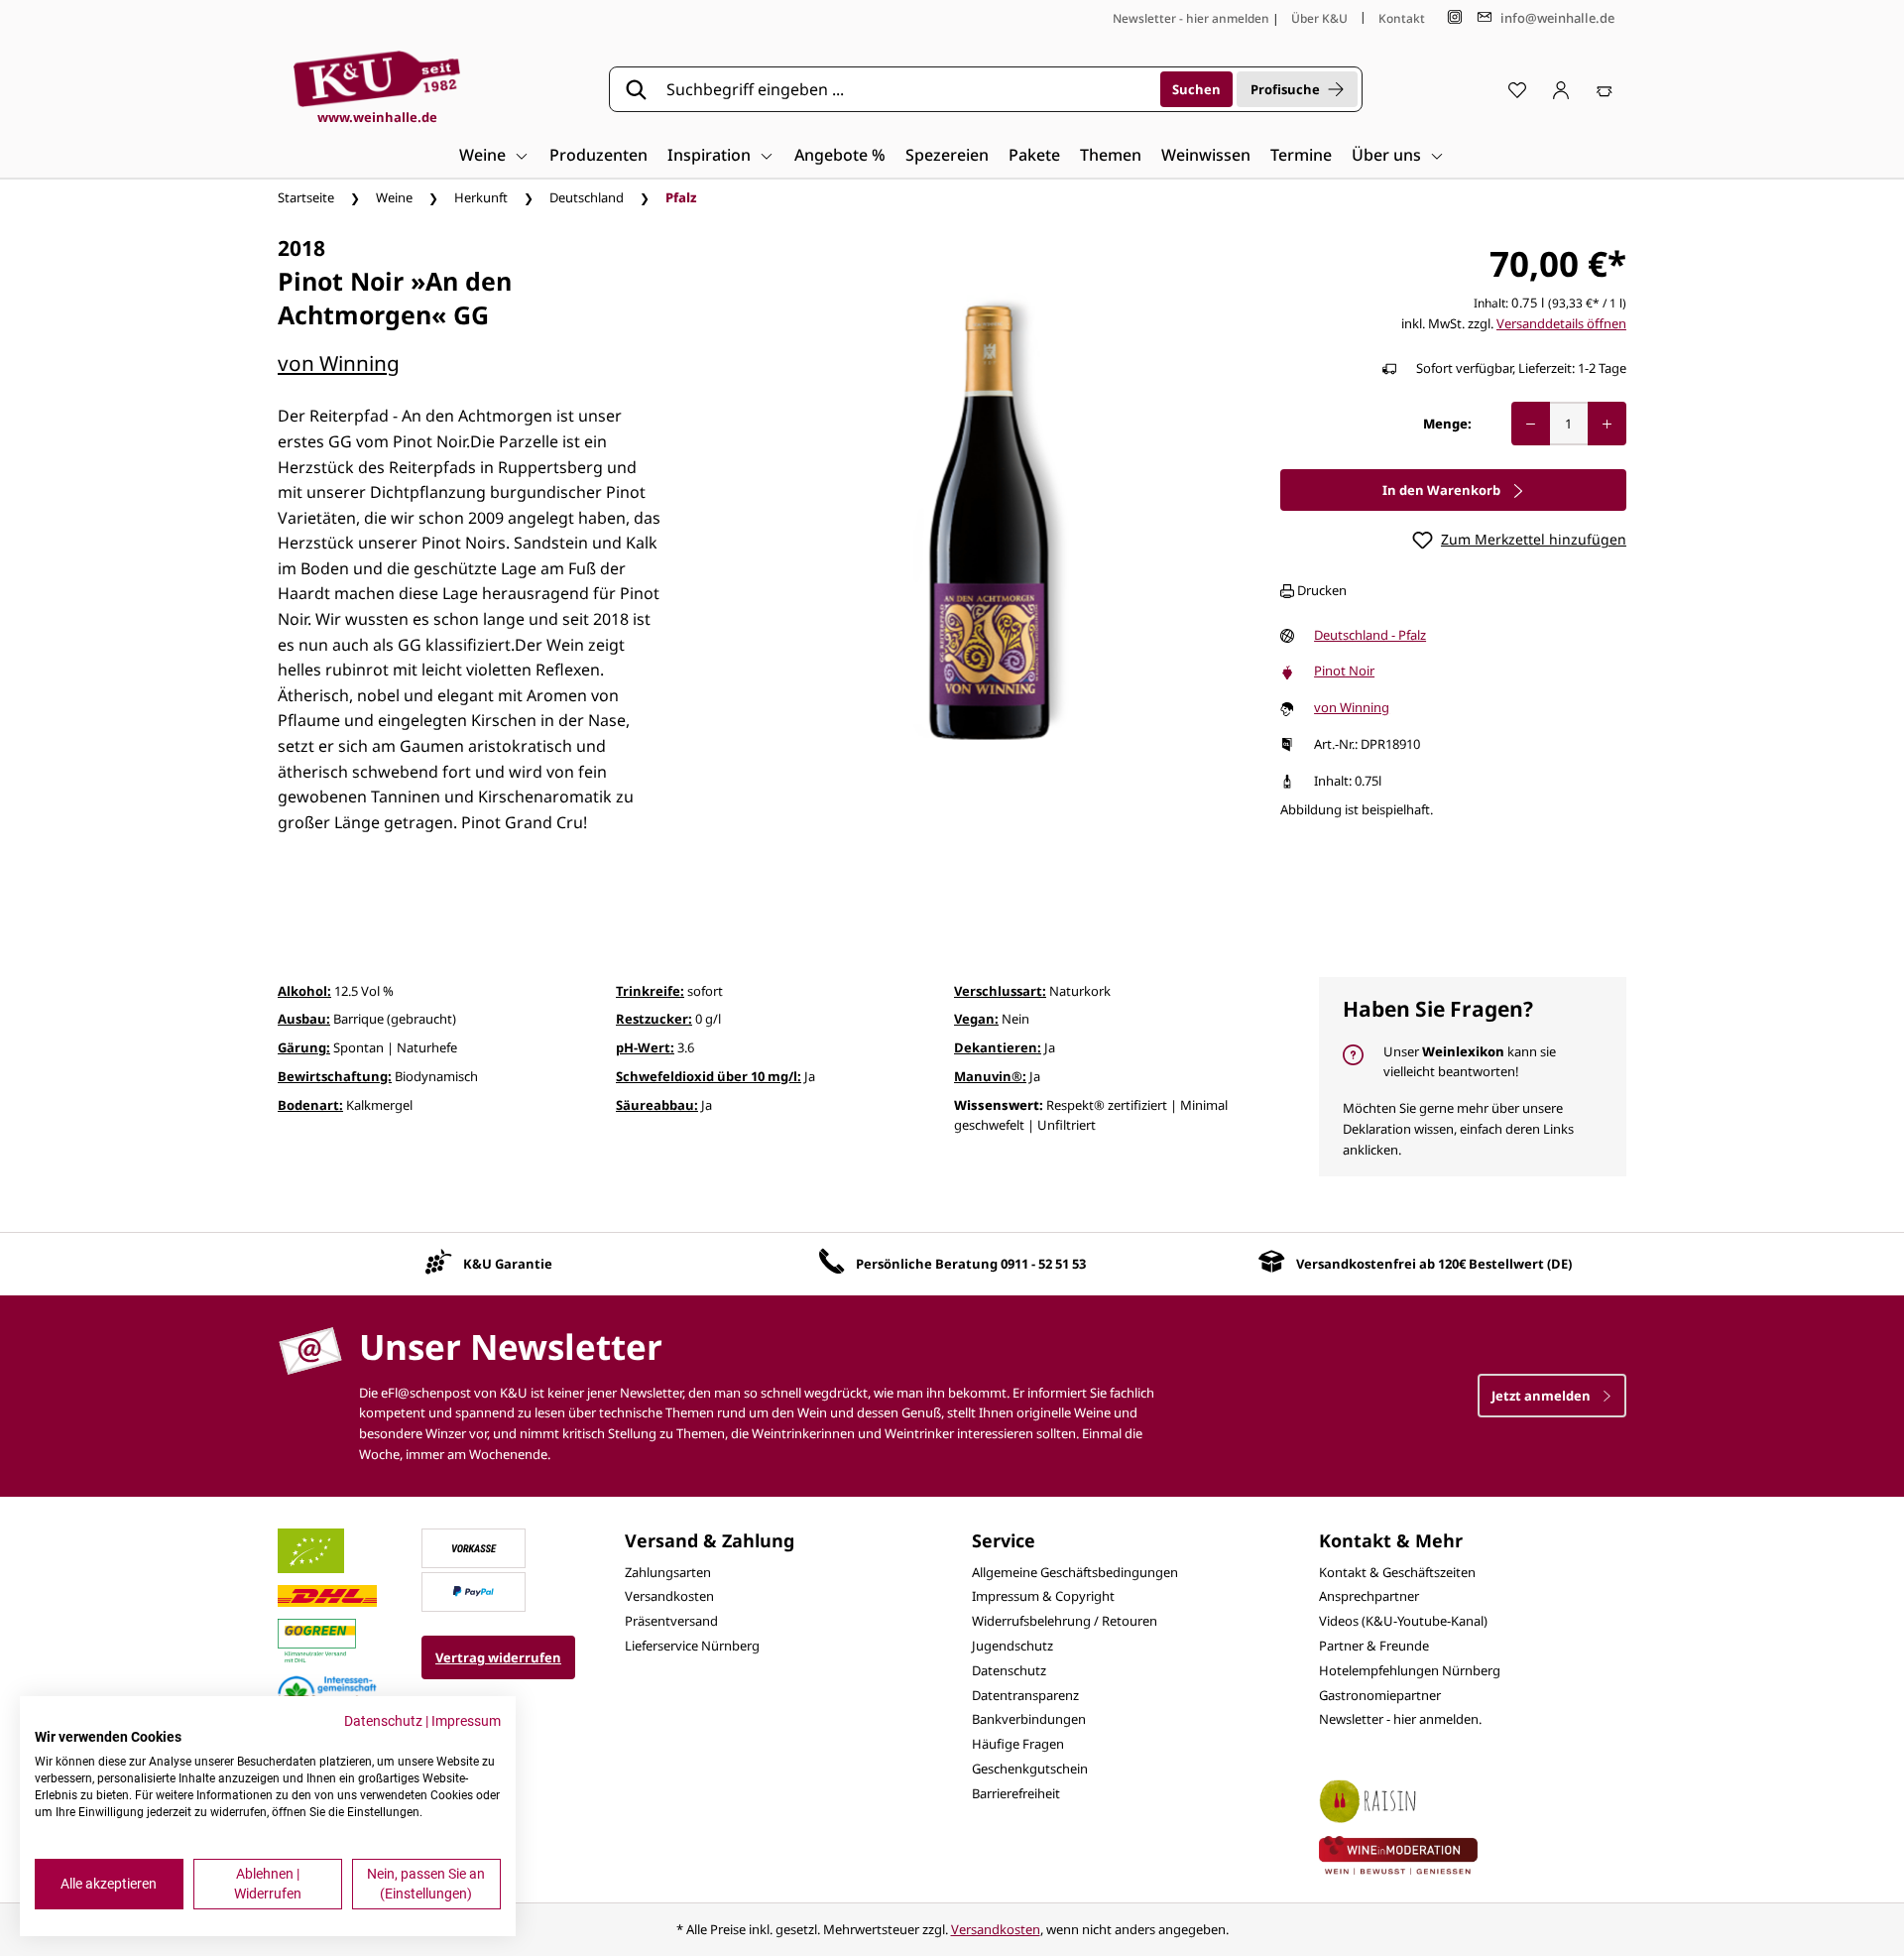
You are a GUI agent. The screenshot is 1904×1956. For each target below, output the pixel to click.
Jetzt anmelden (1543, 1396)
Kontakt (1402, 18)
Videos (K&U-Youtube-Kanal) (1403, 1621)
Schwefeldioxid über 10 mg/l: (709, 1076)
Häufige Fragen (1018, 1744)
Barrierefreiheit (1016, 1793)
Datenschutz (1009, 1670)
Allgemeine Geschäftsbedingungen (1075, 1572)
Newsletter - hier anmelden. (1400, 1719)
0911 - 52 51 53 (1043, 1264)
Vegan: (976, 1019)
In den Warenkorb (1443, 490)
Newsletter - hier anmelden (1191, 18)
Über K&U (1319, 18)
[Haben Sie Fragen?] (1473, 1077)
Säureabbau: (657, 1105)
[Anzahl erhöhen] (1607, 424)
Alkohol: (304, 991)
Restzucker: (654, 1019)
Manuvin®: (990, 1076)
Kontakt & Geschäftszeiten (1397, 1572)
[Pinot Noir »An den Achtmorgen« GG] (991, 544)
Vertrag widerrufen (498, 1657)
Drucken (1320, 590)
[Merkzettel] (1517, 89)
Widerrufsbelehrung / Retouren (1065, 1621)
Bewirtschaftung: (335, 1076)
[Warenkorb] (1605, 89)
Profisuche (1285, 89)
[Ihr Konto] (1561, 89)
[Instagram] (1455, 17)
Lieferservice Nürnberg (692, 1646)
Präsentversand (671, 1621)
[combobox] (906, 89)
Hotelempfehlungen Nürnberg (1410, 1670)
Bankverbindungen (1029, 1719)
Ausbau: (304, 1019)
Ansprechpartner (1369, 1596)
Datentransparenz (1025, 1695)
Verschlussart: (1000, 991)
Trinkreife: (650, 991)
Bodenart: (310, 1105)
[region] (991, 544)
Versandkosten (669, 1596)
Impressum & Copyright (1043, 1596)
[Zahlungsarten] (474, 1546)
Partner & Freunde (1374, 1646)
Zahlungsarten (668, 1572)
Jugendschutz (1012, 1646)
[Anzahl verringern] (1531, 424)
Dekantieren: (998, 1047)
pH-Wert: (645, 1047)
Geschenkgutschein (1030, 1769)
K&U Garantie (508, 1264)
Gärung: (304, 1047)
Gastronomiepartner (1380, 1695)
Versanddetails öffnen (1561, 323)
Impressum (466, 1721)
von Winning (339, 363)
